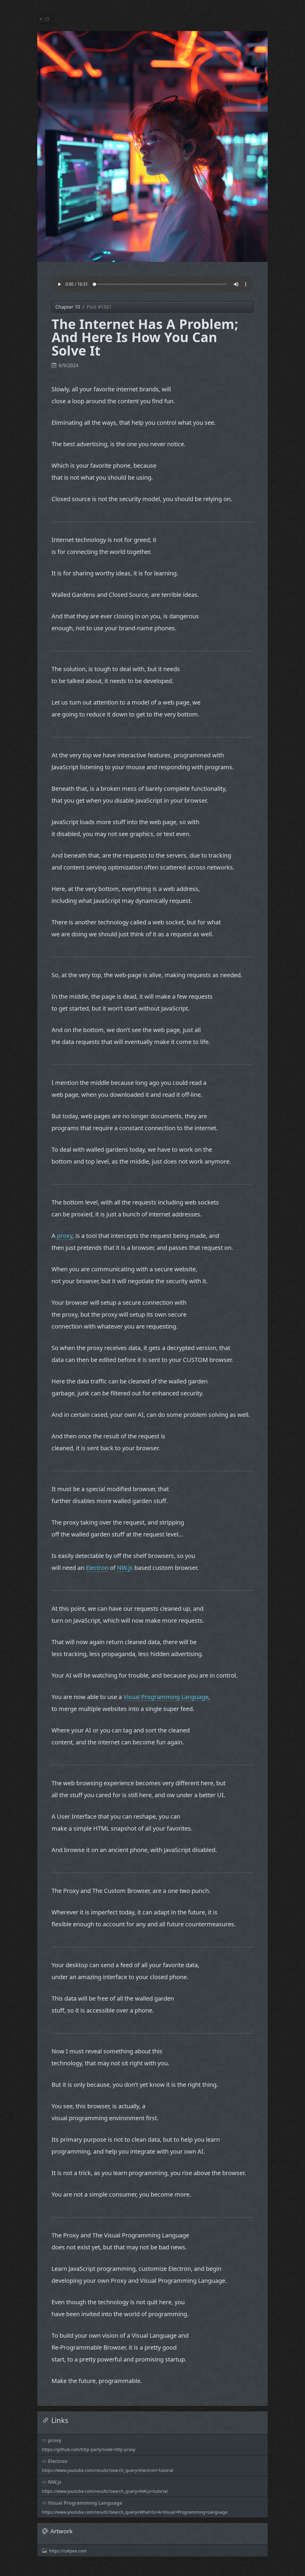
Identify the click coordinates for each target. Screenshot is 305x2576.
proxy (65, 1236)
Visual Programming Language (166, 1697)
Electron (97, 1568)
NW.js (125, 1568)
